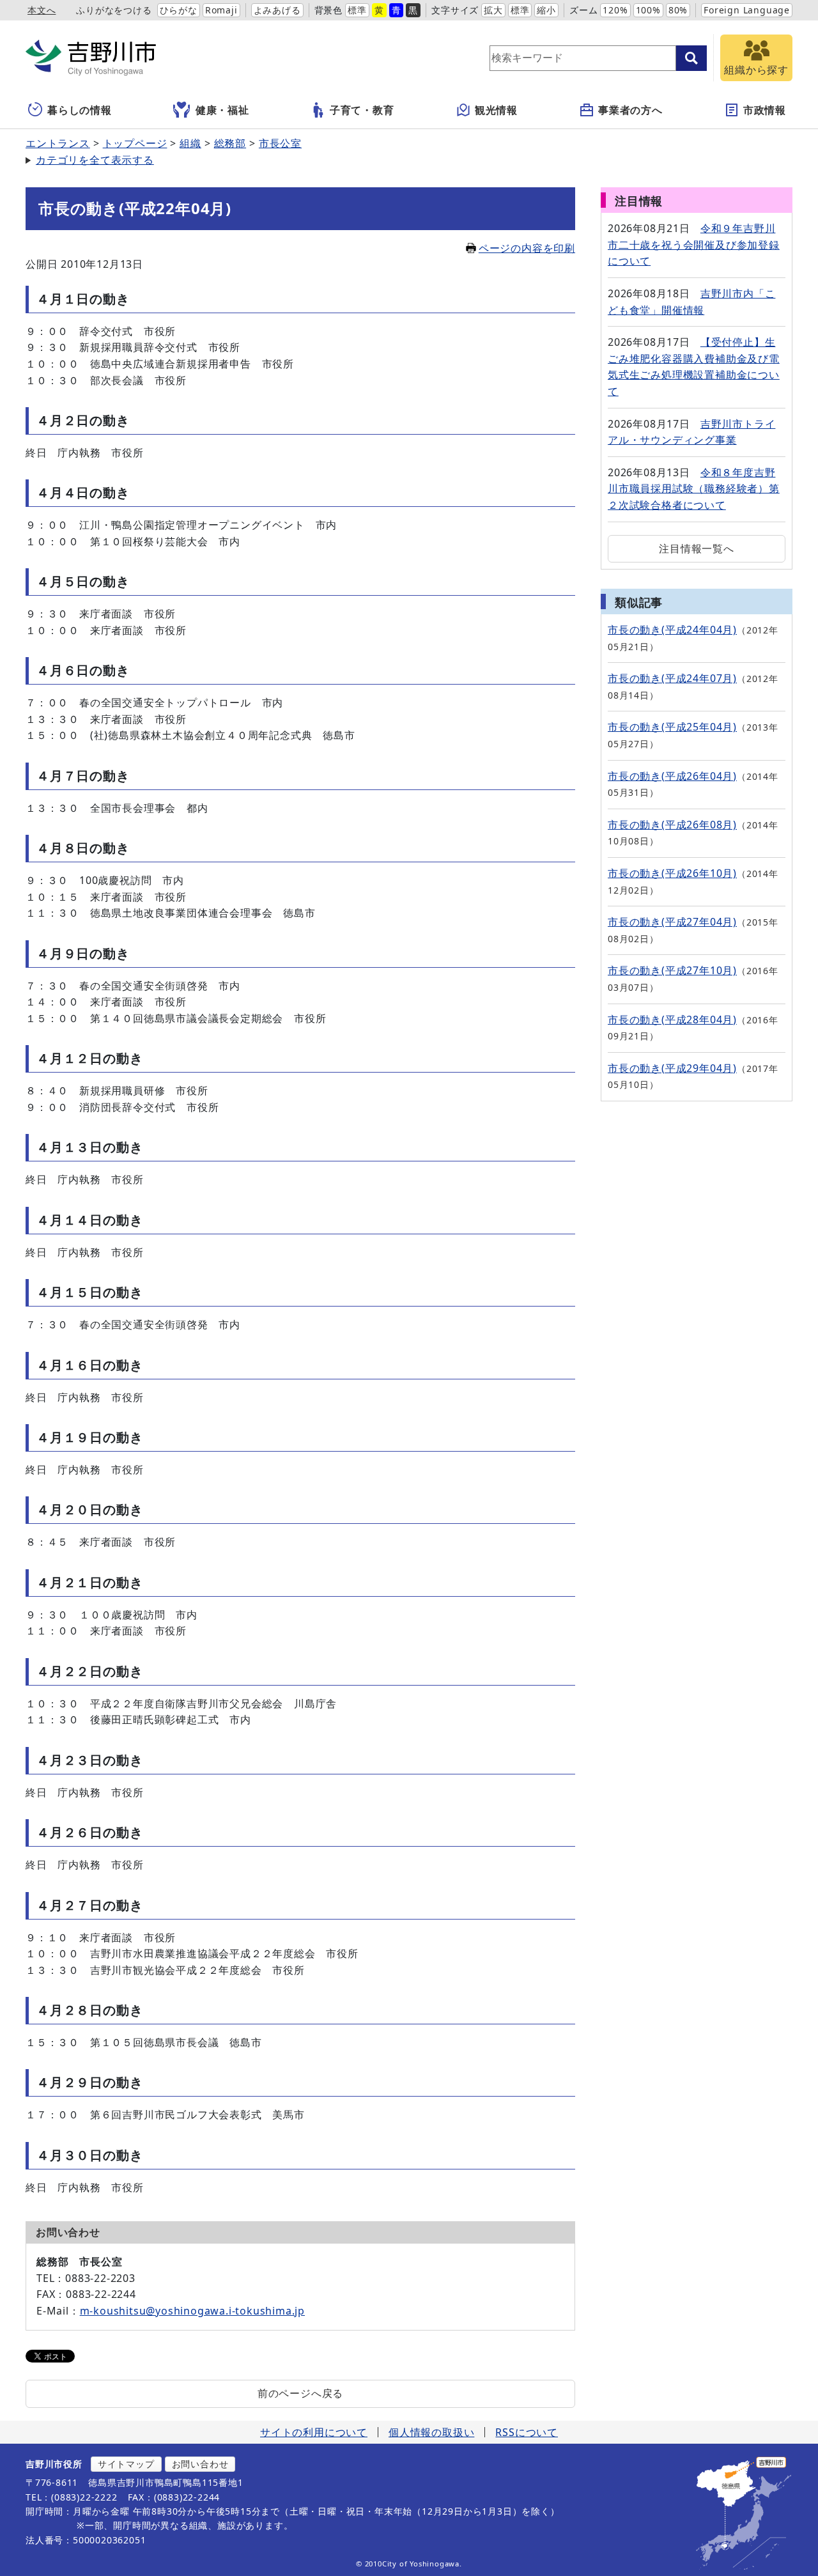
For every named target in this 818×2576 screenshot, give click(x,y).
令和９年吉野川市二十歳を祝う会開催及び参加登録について (694, 244)
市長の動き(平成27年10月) (672, 970)
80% (678, 10)
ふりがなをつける (114, 10)
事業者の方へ (630, 110)
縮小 (546, 10)
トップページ (135, 143)
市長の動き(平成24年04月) (672, 630)
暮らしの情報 (80, 110)
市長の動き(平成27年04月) (672, 922)
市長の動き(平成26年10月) (672, 873)
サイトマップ (126, 2464)
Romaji (221, 10)
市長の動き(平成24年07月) (672, 678)
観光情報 (496, 110)
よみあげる (277, 10)
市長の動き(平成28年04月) (672, 1020)
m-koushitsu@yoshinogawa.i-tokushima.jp (192, 2311)
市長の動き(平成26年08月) (672, 825)
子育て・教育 (362, 110)
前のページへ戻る (300, 2393)
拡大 (493, 10)
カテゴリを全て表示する (95, 160)
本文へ (42, 10)
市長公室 (280, 143)
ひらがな (179, 10)
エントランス (58, 143)
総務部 (230, 143)
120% (615, 10)
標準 (357, 10)
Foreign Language (747, 10)
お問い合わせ (200, 2464)
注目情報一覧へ (697, 548)
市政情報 (765, 110)
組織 (190, 143)
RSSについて (527, 2432)
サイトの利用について (314, 2432)
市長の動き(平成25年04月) (672, 727)
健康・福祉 (222, 110)
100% (648, 10)
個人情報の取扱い (431, 2432)
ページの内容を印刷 (527, 248)
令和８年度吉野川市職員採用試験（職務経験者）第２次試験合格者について (694, 489)
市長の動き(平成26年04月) (672, 776)
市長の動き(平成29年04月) (672, 1068)
